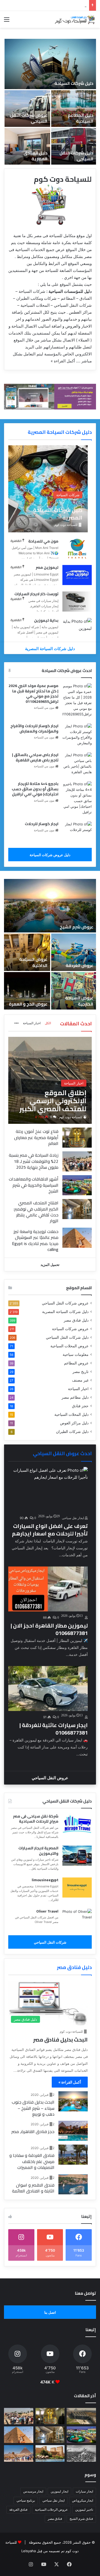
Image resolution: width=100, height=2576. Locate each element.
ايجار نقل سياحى (73, 1518)
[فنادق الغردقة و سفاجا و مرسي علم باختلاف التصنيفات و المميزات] (73, 2155)
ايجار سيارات (84, 2491)
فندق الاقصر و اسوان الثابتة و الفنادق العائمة (33, 2188)
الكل (48, 1023)
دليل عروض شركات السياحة (50, 855)
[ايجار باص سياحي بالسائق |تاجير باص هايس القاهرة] (77, 764)
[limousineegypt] (77, 1888)
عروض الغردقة (79, 965)
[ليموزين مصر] (77, 575)
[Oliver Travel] (77, 1919)
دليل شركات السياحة (74, 83)
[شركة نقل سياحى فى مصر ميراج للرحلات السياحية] (77, 1824)
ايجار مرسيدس (33, 2491)
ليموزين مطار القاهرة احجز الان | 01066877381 (49, 1629)
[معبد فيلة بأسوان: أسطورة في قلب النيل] (50, 2453)
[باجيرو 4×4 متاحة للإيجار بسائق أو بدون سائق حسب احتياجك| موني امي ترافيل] (77, 798)
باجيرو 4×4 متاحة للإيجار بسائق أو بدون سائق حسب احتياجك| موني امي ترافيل (35, 789)
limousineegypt (45, 1880)
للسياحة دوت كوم (71, 1117)
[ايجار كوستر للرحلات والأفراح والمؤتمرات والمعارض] (77, 735)
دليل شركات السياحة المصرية (60, 432)
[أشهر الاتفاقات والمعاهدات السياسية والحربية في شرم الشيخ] (77, 1185)
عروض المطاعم (76, 1363)
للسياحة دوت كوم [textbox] (63, 179)
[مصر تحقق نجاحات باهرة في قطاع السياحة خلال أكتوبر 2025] (19, 2453)
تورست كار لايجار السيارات (36, 594)
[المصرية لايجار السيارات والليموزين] (77, 1856)
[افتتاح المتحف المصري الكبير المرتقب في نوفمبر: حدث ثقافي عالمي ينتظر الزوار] (77, 1209)
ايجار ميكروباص (83, 2500)
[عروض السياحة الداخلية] (27, 952)
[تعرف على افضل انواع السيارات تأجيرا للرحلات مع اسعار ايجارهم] (48, 1489)
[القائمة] (7, 21)
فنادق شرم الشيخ (81, 2519)
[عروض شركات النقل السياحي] (27, 109)
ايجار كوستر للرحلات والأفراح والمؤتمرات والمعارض (34, 729)
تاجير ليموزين (84, 2509)
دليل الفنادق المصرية (35, 156)
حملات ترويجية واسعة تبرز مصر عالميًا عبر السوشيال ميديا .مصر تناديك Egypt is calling (35, 1240)
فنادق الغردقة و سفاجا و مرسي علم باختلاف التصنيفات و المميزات (32, 2161)
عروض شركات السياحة (70, 1329)
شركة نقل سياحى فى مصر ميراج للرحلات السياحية (36, 1819)
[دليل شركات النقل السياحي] (74, 146)
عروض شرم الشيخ (77, 927)
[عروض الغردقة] (74, 952)
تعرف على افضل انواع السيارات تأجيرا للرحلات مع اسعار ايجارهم (50, 1530)
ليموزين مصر (47, 567)
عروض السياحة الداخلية (33, 962)
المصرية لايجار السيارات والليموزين (38, 1851)
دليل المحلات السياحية (71, 1414)
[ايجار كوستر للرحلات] (77, 831)
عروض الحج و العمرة (28, 1004)
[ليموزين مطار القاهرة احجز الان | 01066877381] (48, 1589)
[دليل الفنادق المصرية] (27, 146)
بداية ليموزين (46, 620)
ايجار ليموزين (59, 2491)
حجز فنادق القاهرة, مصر (33, 2131)
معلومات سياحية (76, 1355)
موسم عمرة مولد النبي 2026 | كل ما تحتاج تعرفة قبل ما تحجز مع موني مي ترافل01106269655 (33, 694)
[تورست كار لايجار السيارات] (77, 602)
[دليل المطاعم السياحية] (74, 109)
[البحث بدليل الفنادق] (73, 2101)
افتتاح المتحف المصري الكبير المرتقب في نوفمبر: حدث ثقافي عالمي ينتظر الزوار (36, 1212)
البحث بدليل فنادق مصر (60, 2040)
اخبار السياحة (32, 1023)
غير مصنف (80, 1380)
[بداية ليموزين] (77, 628)
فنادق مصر (55, 2519)
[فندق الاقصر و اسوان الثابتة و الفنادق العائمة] (73, 2184)
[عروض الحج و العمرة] (27, 991)
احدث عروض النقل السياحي (62, 1453)
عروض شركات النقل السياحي (29, 118)
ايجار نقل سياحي (53, 2500)
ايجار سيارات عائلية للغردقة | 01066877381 (54, 1729)
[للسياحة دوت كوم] (75, 19)
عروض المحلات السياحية (69, 1346)
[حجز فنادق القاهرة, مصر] (73, 2131)
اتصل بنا (50, 2312)
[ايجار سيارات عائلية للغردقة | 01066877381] (48, 1689)
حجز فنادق (80, 1406)
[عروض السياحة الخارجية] (74, 991)
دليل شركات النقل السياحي (76, 156)
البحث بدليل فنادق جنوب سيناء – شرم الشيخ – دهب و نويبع (33, 2108)
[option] (50, 102)
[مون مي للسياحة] (77, 549)
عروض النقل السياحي (50, 1778)
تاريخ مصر (81, 1372)
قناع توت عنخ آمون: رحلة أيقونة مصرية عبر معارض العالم (36, 1137)
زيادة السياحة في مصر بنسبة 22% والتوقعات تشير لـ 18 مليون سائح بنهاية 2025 (34, 1161)
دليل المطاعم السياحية (81, 118)
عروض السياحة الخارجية (79, 1001)
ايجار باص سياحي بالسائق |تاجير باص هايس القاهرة (35, 757)
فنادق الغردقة (18, 2509)
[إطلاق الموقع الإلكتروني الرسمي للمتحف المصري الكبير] (50, 1080)
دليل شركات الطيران (72, 1432)
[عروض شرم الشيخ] (50, 906)
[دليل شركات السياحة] (50, 64)
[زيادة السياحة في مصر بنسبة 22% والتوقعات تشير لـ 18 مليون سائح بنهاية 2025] (77, 1161)
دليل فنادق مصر (76, 1320)
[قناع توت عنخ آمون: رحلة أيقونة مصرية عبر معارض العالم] (77, 1138)
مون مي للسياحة (43, 541)
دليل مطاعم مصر (75, 1397)
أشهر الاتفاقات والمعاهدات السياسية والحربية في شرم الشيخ (34, 1185)
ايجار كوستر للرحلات (42, 824)
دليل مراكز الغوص (74, 1423)
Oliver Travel (47, 1911)
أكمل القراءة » (63, 361)
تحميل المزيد (50, 1265)
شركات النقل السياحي (50, 1942)
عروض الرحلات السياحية (51, 2509)
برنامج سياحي (26, 2500)
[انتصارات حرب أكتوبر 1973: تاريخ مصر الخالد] (81, 2453)
